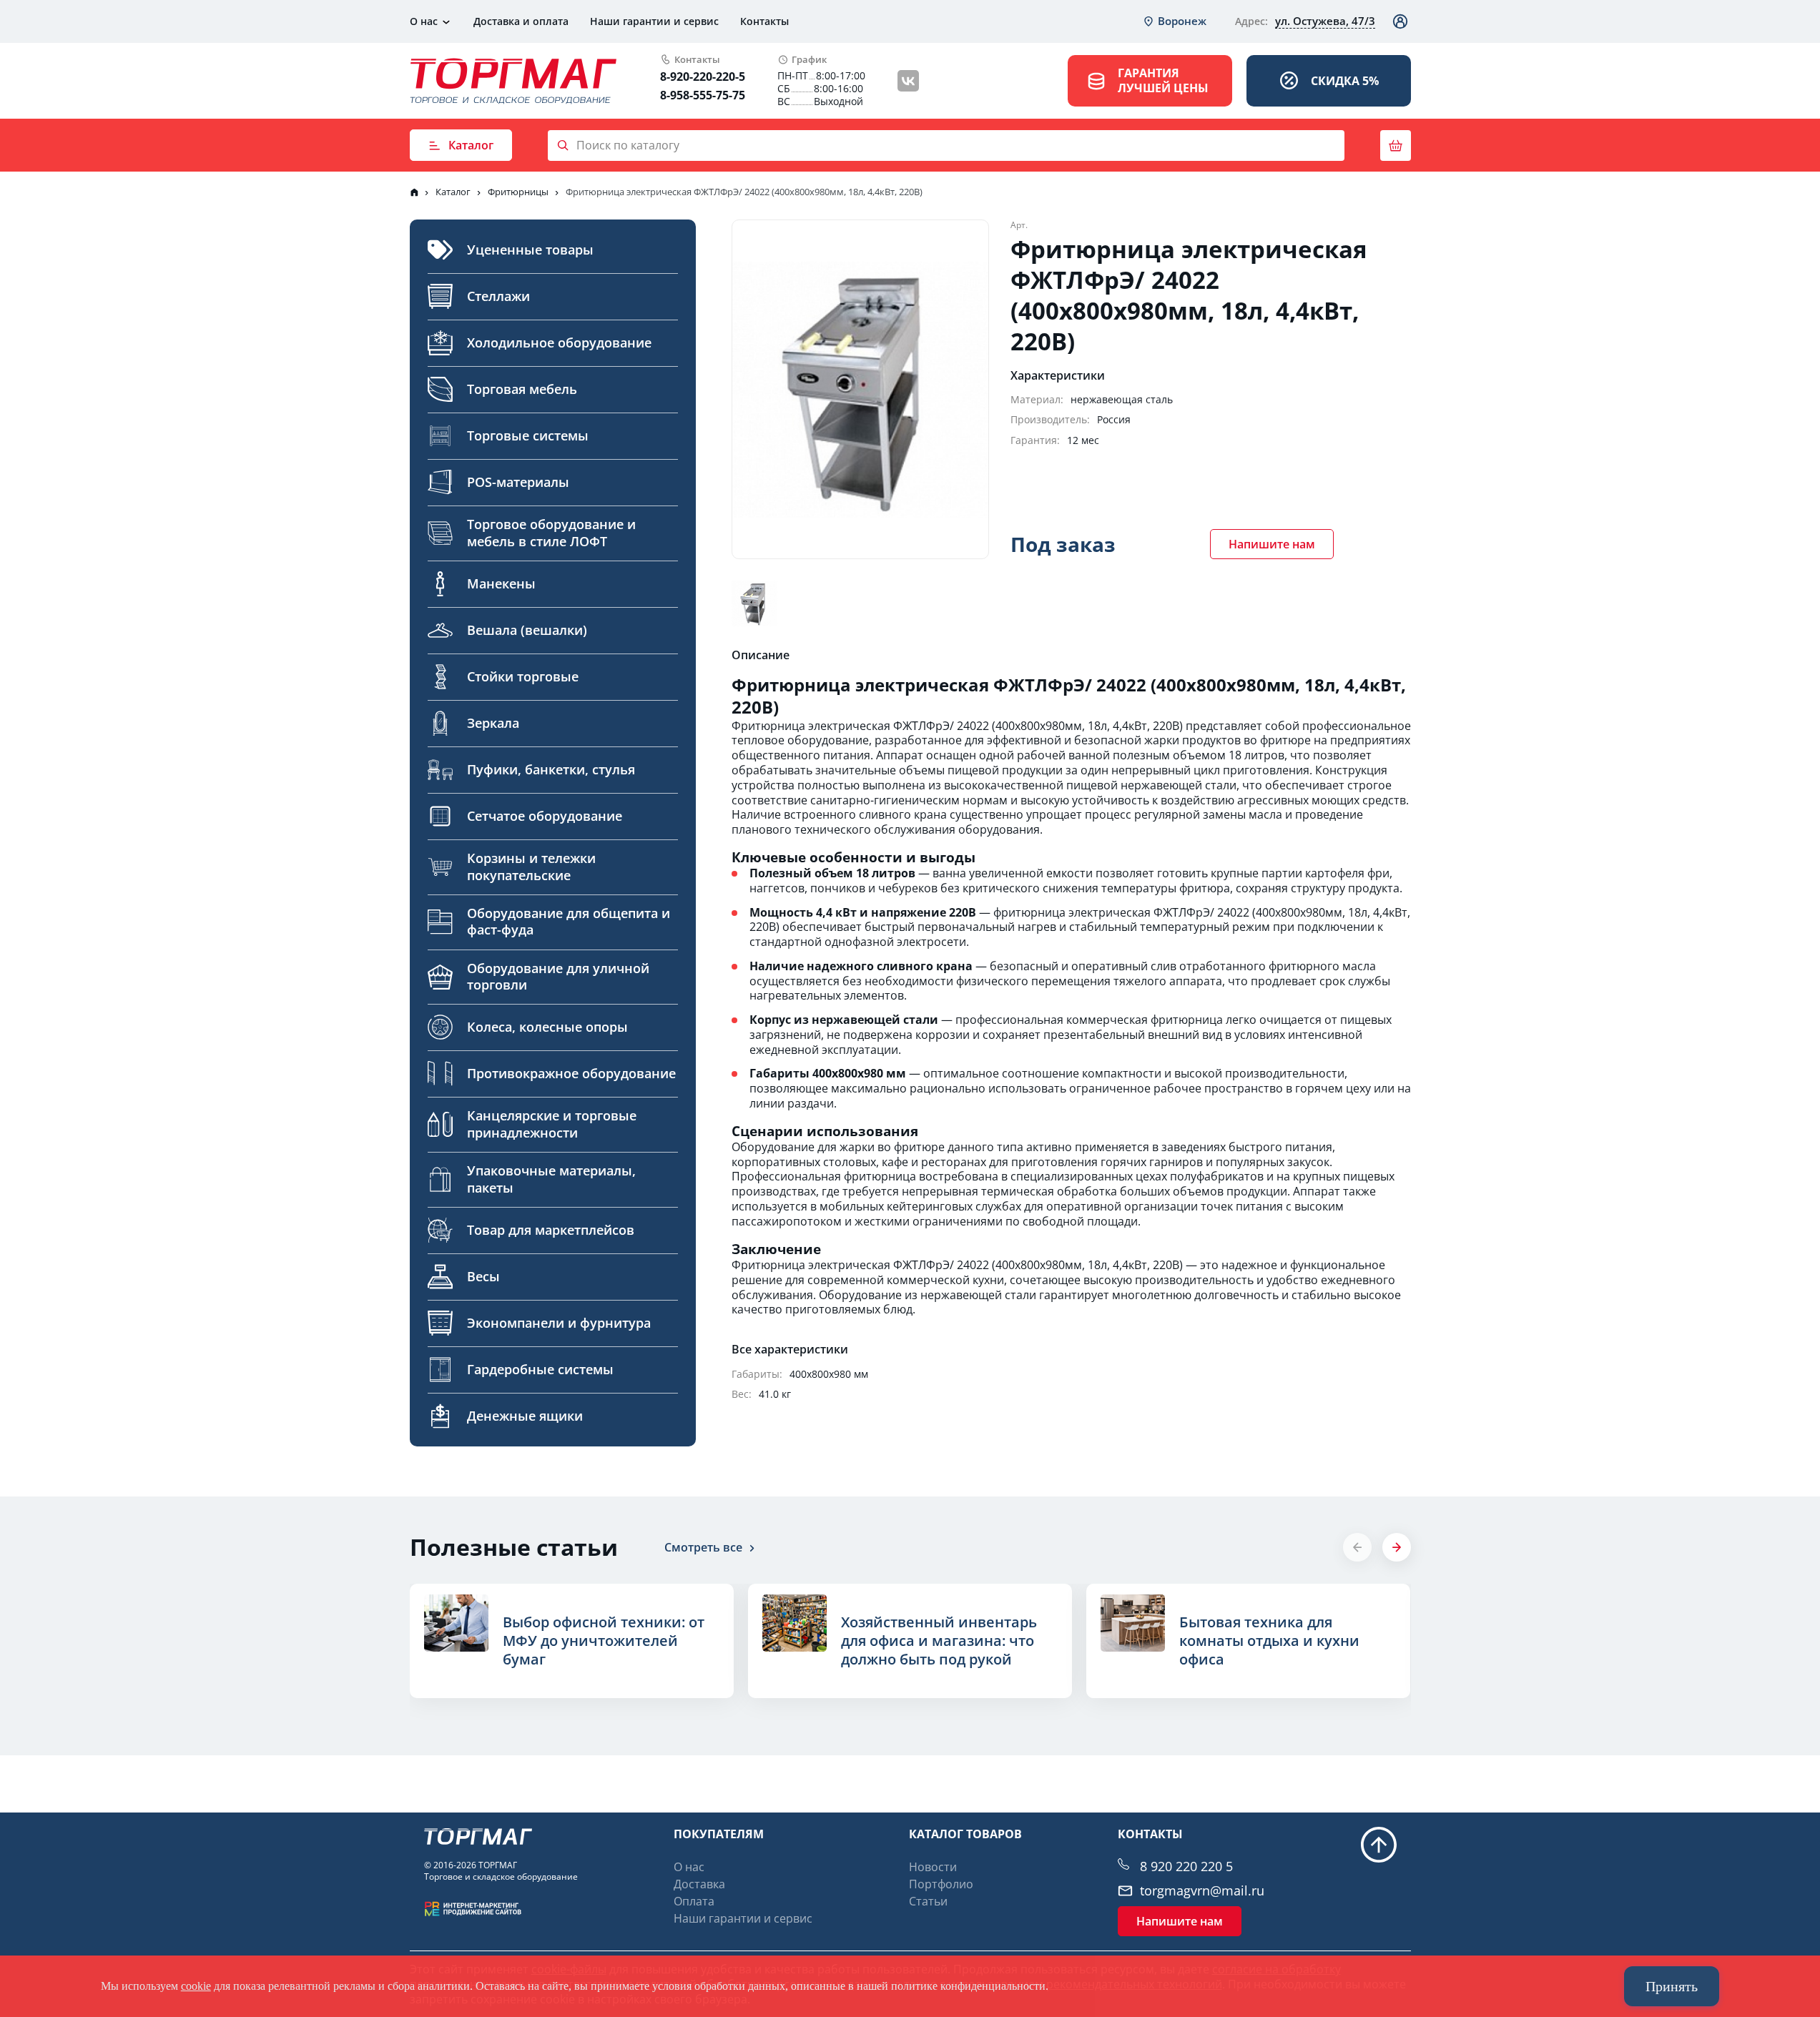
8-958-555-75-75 (703, 95)
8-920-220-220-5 (703, 77)
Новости (933, 1867)
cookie (196, 1986)
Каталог (471, 145)
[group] (572, 1641)
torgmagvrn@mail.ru (1202, 1891)
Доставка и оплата (521, 21)
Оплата (694, 1901)
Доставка (699, 1884)
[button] (1397, 1547)
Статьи (928, 1901)
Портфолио (941, 1884)
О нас (424, 21)
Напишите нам (1272, 544)
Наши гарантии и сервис (654, 21)
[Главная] (414, 192)
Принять (1672, 1986)
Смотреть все (703, 1547)
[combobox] (1174, 21)
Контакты (764, 21)
